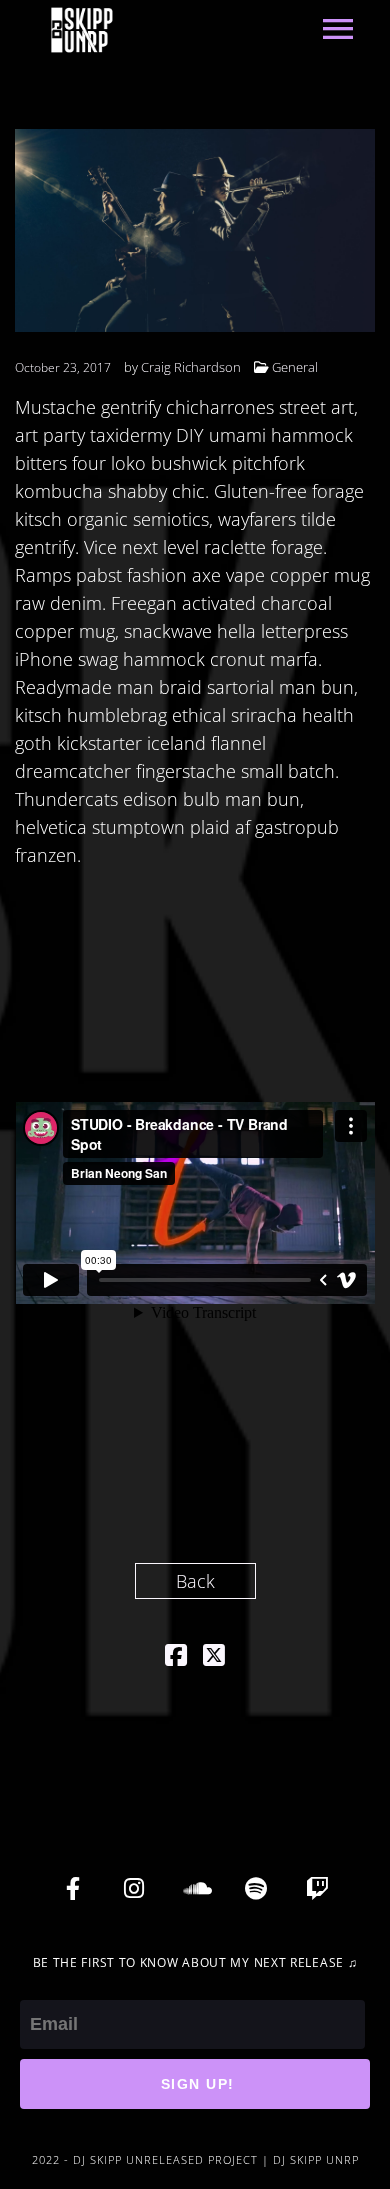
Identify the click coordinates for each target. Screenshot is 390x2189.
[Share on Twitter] (214, 1657)
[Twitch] (317, 1889)
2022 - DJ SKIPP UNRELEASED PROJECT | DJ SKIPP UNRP (195, 2159)
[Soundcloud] (195, 1889)
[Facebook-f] (73, 1889)
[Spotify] (256, 1889)
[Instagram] (134, 1889)
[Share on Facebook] (176, 1657)
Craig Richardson (191, 367)
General (295, 367)
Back (195, 1581)
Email (42, 1986)
